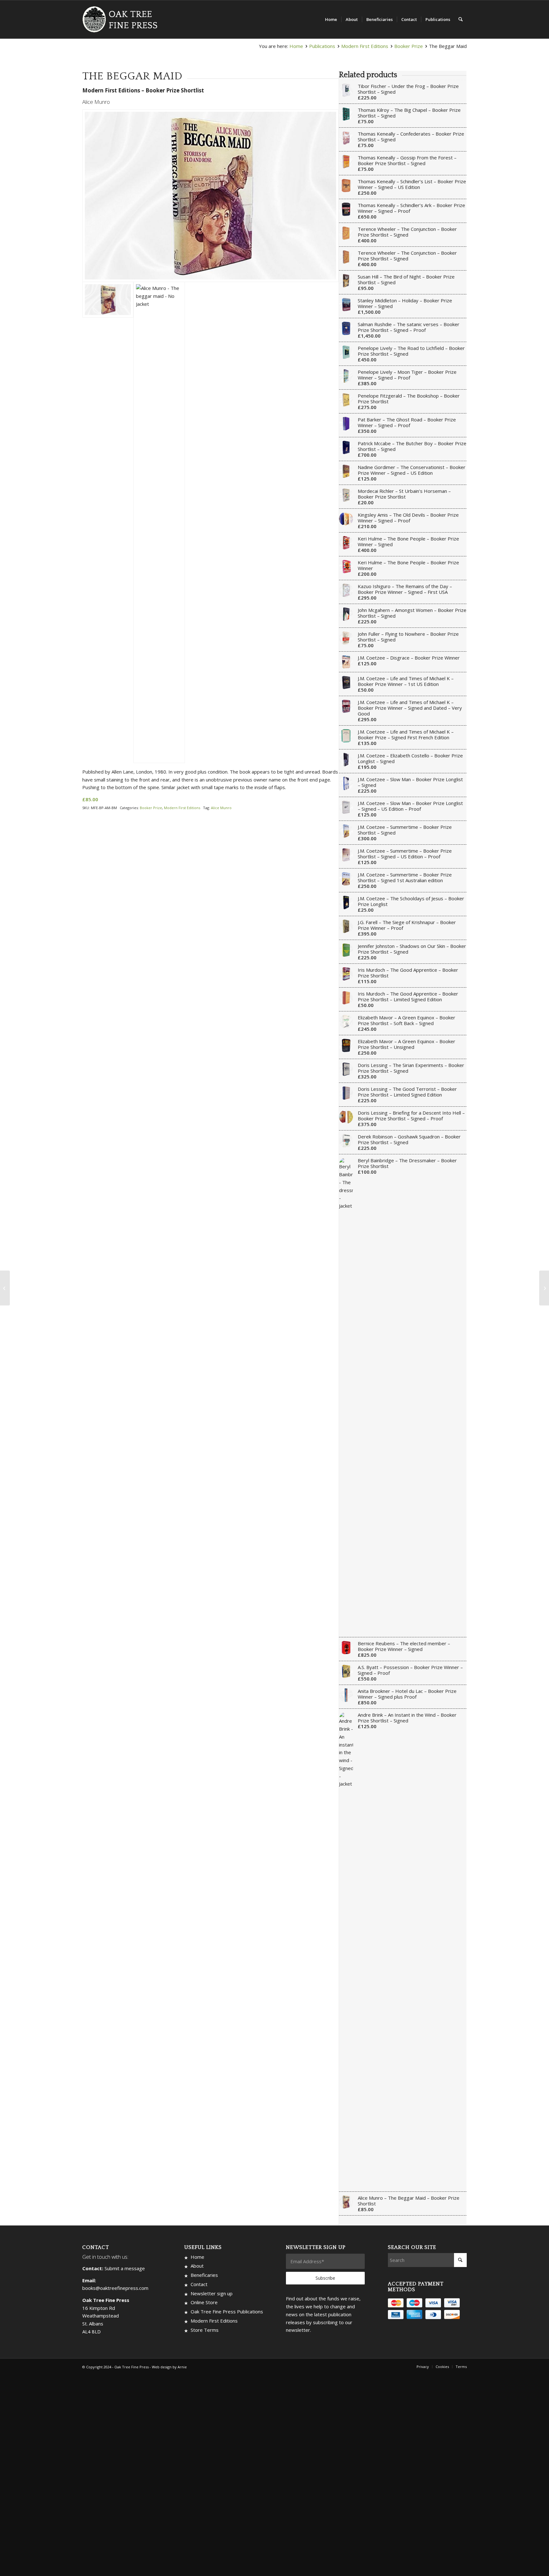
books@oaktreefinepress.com (115, 2288)
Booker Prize (409, 46)
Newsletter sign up (212, 2293)
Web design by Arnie (169, 2367)
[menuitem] (331, 19)
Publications (322, 46)
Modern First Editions (365, 46)
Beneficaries (204, 2275)
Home (296, 46)
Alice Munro (221, 808)
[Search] (461, 19)
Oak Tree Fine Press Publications (227, 2311)
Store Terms (205, 2330)
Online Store (204, 2302)
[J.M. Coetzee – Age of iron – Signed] (5, 1288)
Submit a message (125, 2268)
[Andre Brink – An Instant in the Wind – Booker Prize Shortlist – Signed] (544, 1288)
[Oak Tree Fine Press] (123, 19)
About (197, 2266)
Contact (199, 2284)
